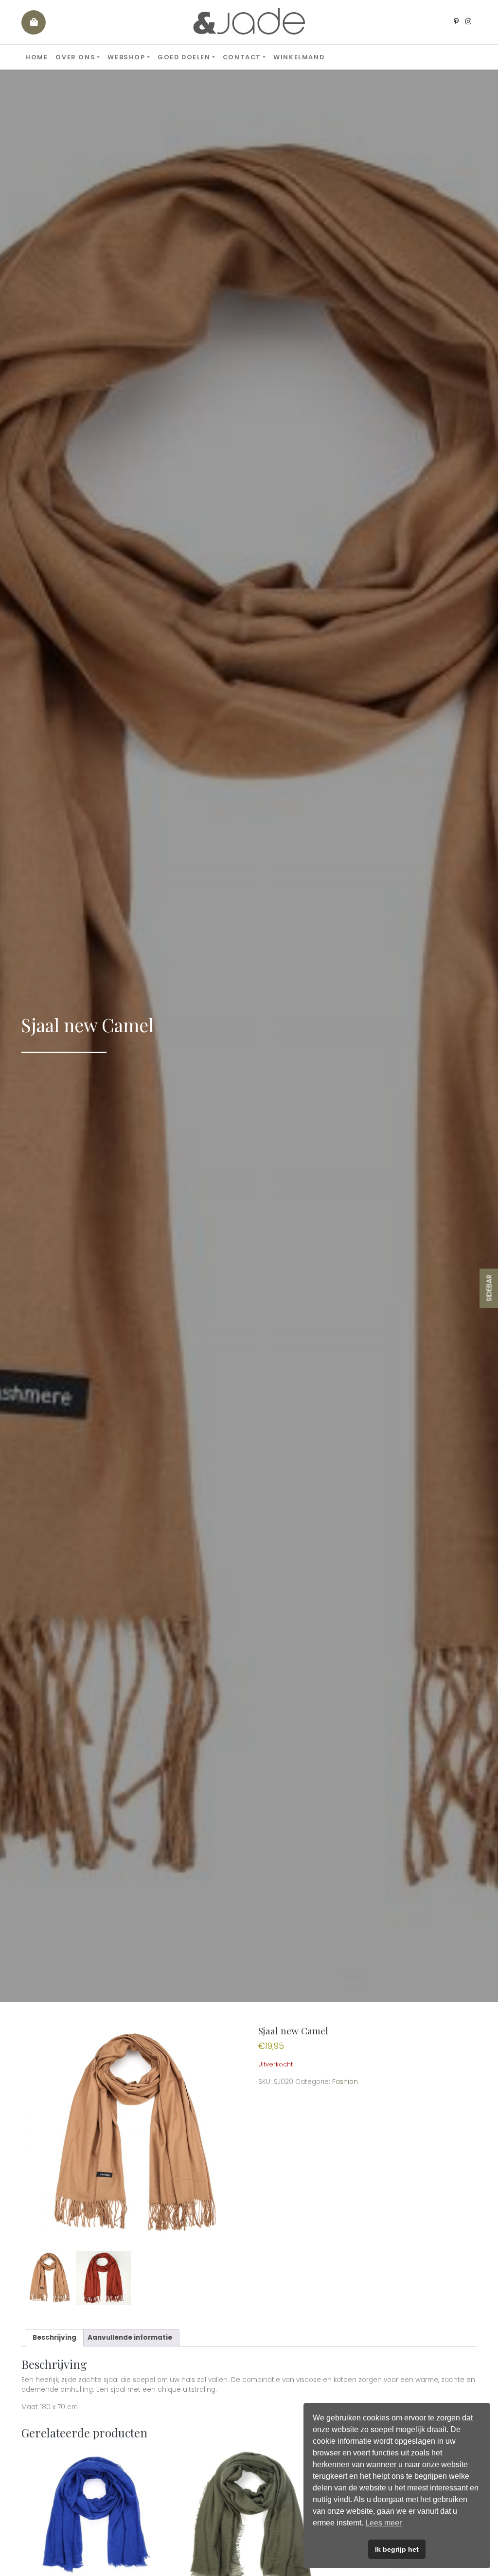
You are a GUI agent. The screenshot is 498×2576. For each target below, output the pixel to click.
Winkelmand (299, 57)
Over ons (75, 57)
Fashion (345, 2082)
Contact (242, 57)
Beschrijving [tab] (54, 2338)
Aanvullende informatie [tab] (130, 2338)
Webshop (126, 57)
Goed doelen (184, 57)
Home (36, 57)
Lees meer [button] (383, 2523)
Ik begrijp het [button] (397, 2549)
